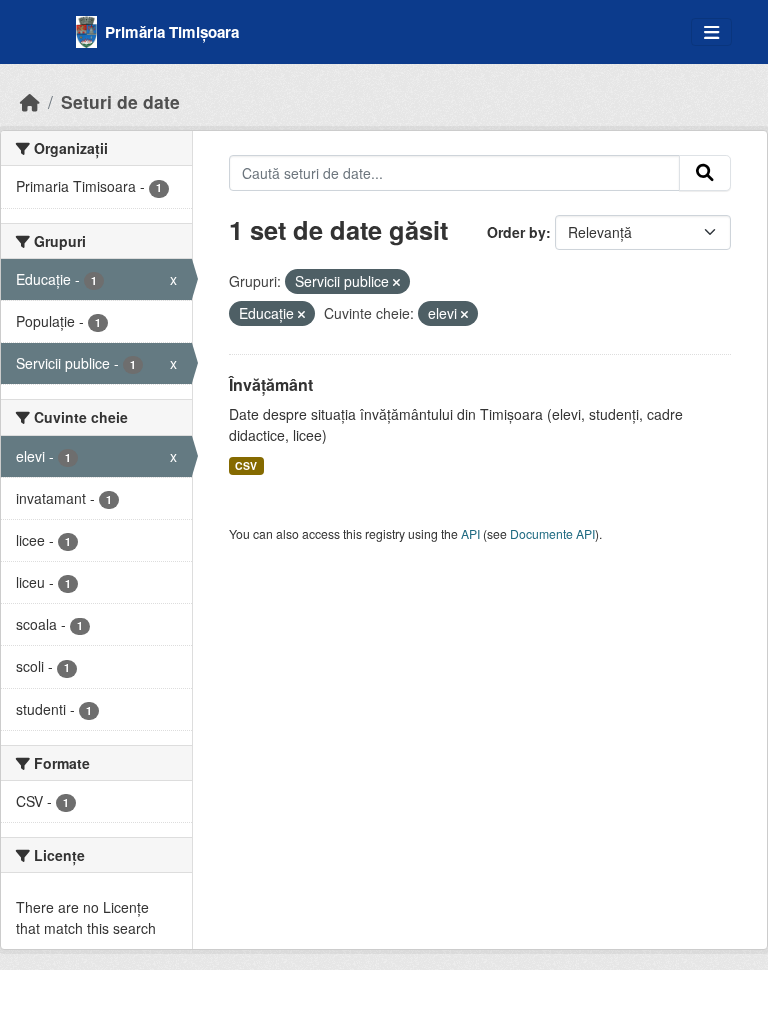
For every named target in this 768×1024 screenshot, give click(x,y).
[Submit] (705, 173)
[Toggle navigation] (711, 32)
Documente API (552, 533)
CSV (246, 465)
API (470, 533)
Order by (516, 232)
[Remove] (396, 282)
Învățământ (271, 384)
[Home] (30, 101)
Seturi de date (120, 101)
